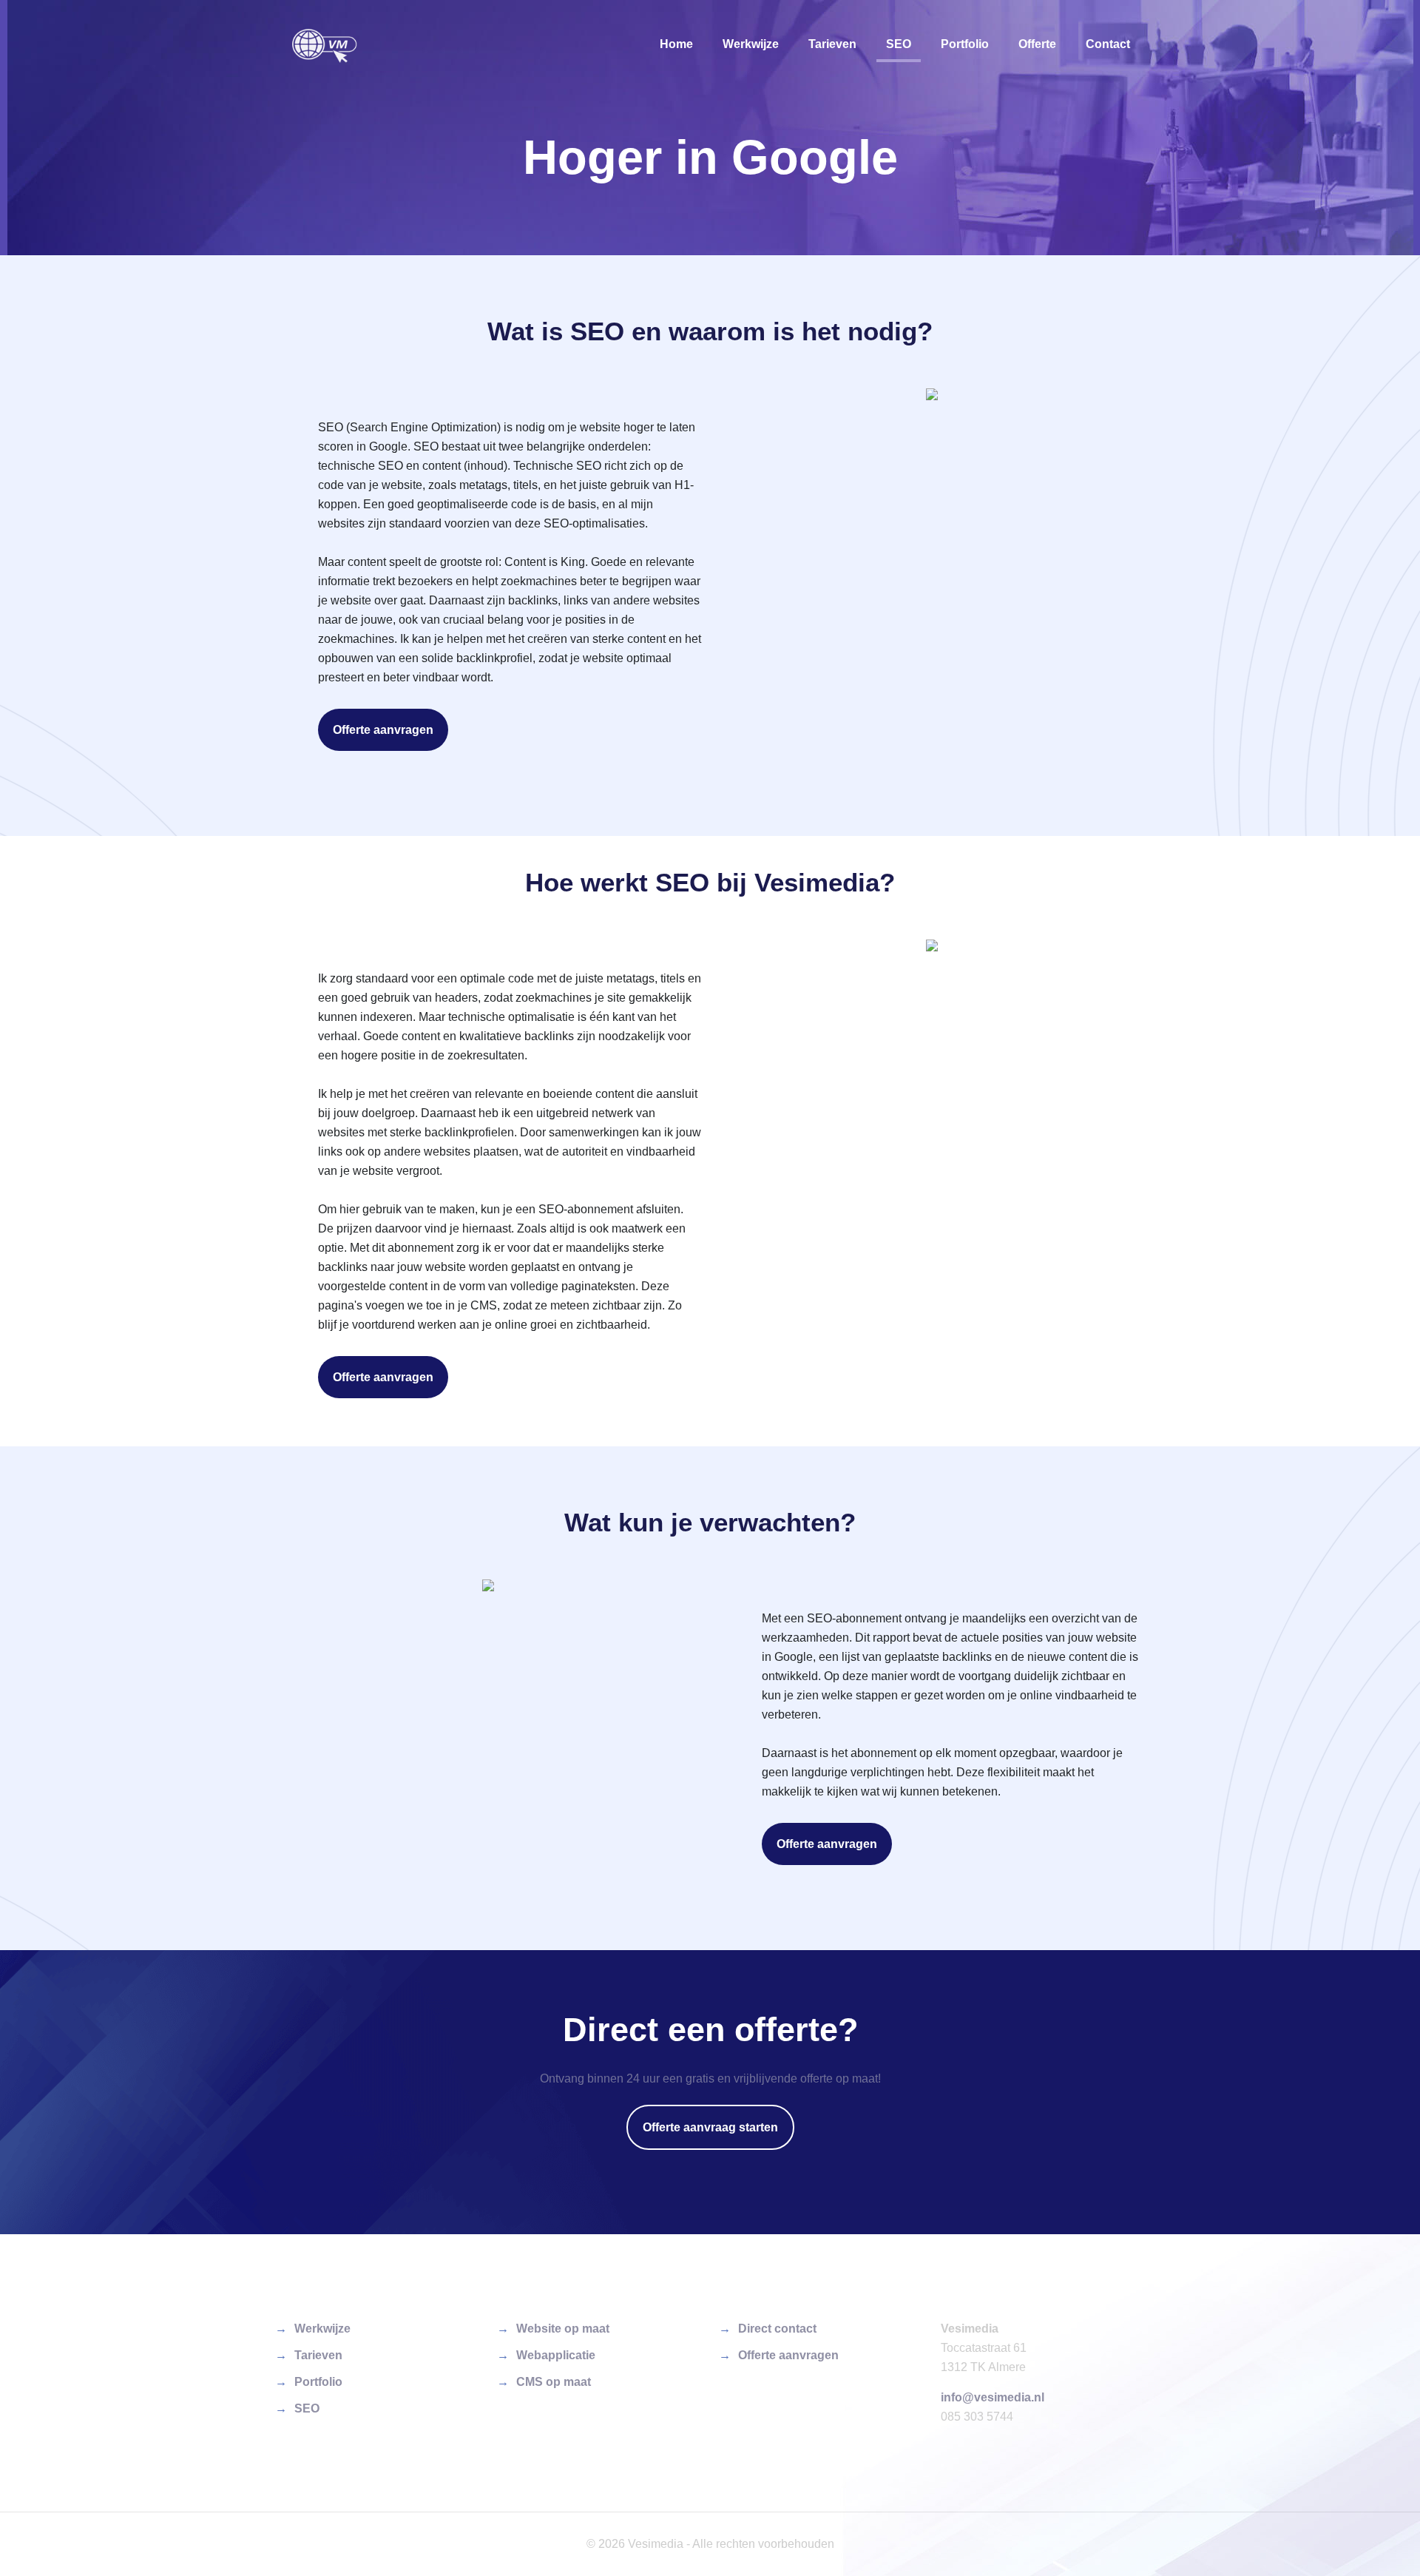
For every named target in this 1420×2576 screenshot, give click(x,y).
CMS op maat (554, 2382)
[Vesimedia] (325, 44)
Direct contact (777, 2329)
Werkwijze (322, 2329)
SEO (307, 2408)
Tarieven (318, 2355)
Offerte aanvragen (383, 730)
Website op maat (563, 2329)
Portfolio (318, 2382)
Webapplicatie (556, 2355)
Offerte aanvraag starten (710, 2127)
